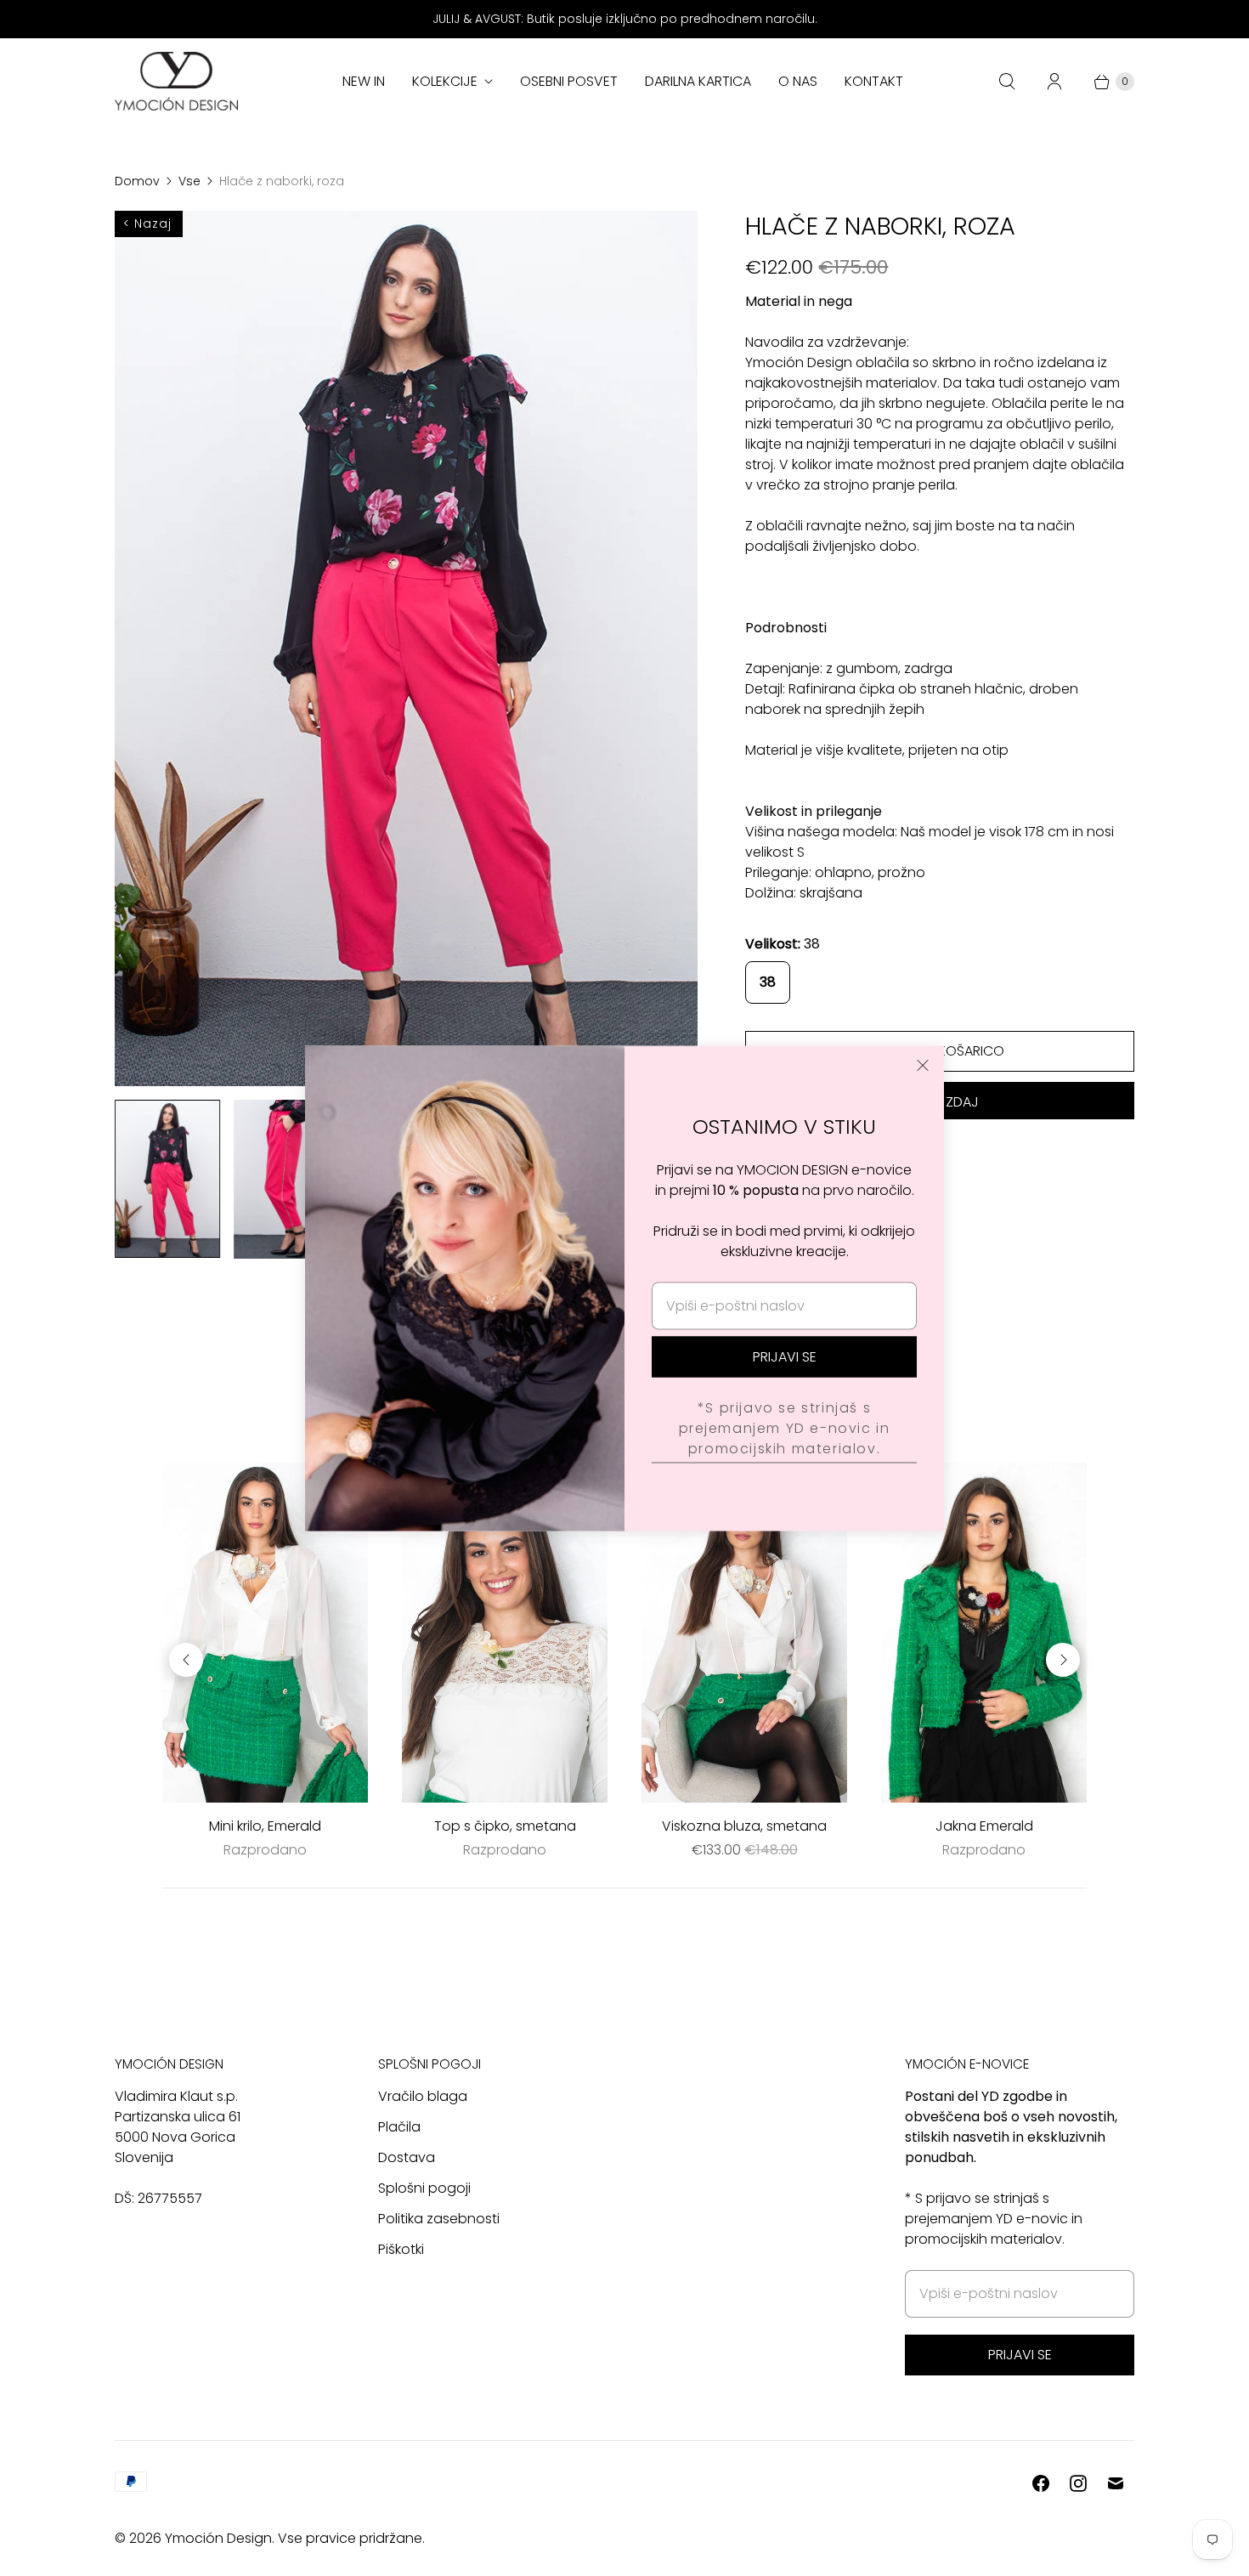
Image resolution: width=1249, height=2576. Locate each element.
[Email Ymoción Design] (1116, 2483)
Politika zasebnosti (439, 2219)
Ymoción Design (218, 2538)
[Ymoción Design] (176, 81)
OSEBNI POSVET (569, 81)
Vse (189, 181)
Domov (137, 181)
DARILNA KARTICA (698, 81)
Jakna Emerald (984, 1826)
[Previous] (186, 1660)
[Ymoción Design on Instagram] (1078, 2483)
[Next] (1063, 1660)
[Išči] (1007, 82)
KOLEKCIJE (445, 81)
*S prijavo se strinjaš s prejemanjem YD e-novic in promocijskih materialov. (785, 1428)
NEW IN (364, 81)
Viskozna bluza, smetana (744, 1826)
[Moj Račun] (1054, 82)
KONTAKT (874, 81)
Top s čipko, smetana (505, 1826)
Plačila (399, 2127)
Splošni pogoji (424, 2188)
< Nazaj (147, 224)
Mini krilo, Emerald (265, 1826)
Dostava (407, 2157)
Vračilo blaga (423, 2096)
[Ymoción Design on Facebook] (1041, 2483)
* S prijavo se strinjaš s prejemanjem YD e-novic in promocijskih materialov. (994, 2219)
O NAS (798, 81)
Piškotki (401, 2249)
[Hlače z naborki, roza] (406, 648)
